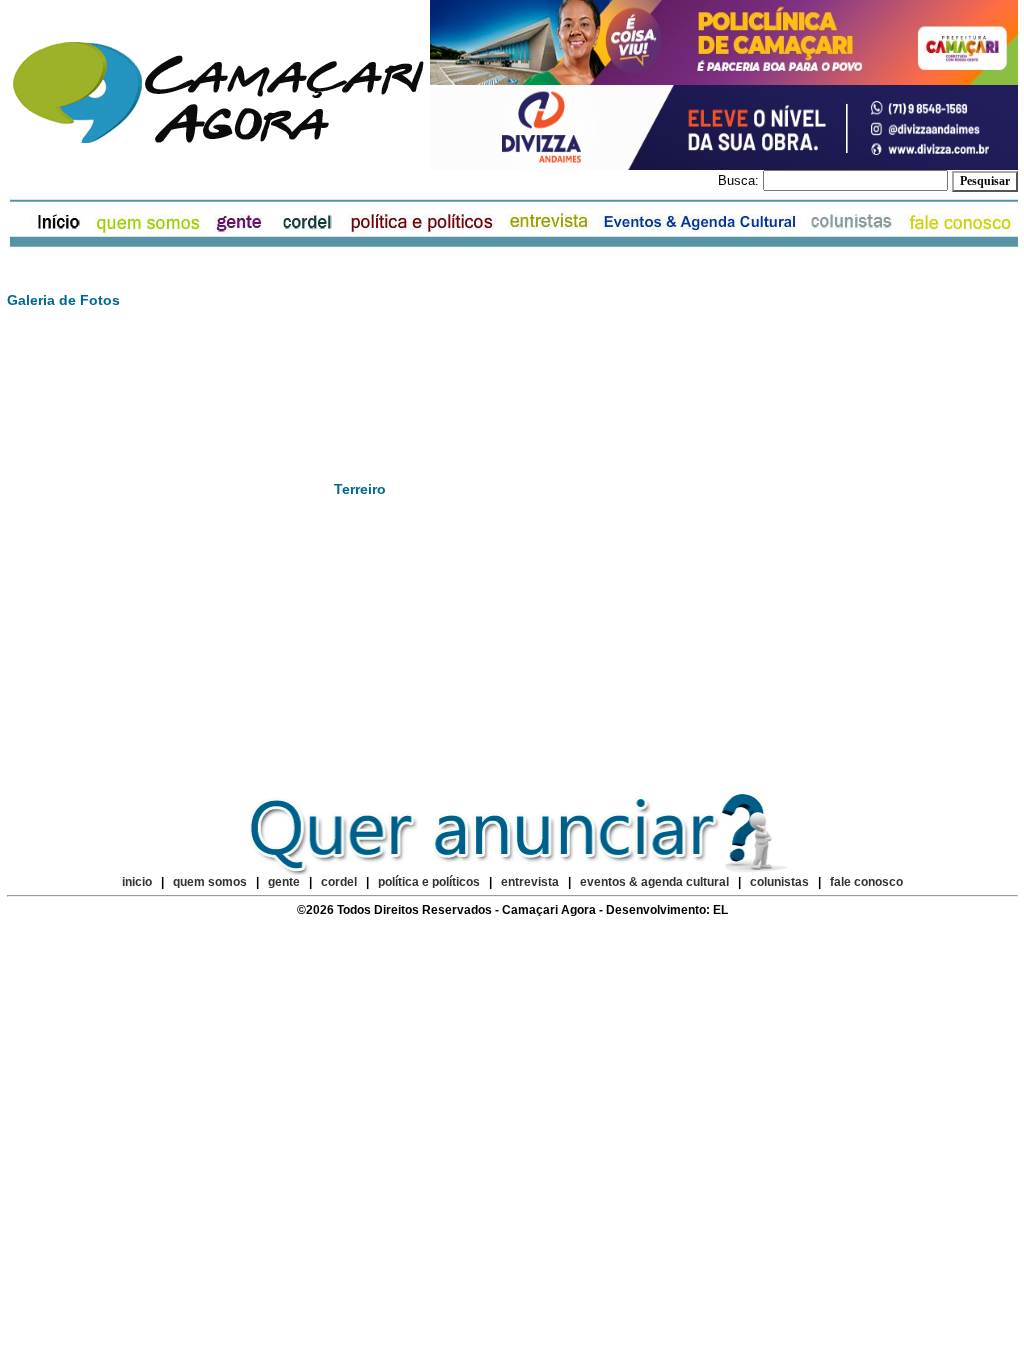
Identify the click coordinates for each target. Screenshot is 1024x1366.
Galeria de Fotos (63, 300)
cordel (339, 882)
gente (284, 882)
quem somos (211, 882)
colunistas (779, 882)
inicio (137, 882)
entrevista (530, 882)
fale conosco (866, 882)
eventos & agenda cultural (654, 882)
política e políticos (429, 882)
